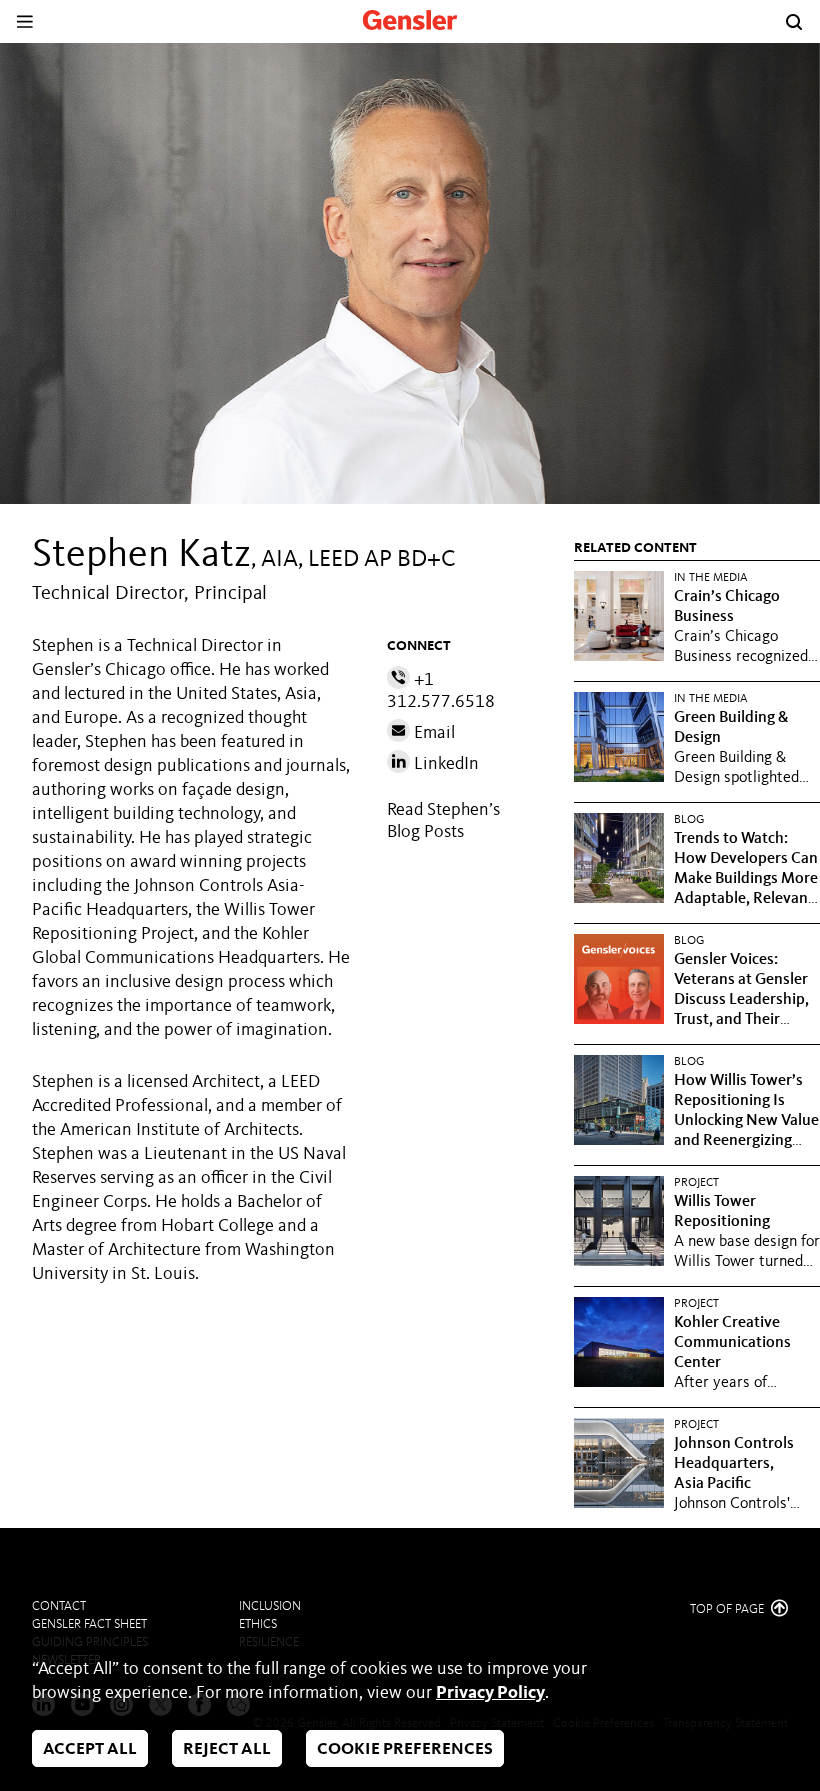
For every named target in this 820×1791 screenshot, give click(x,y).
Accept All (90, 1749)
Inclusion (270, 1606)
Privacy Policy (490, 1693)
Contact (59, 1606)
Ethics (258, 1624)
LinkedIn (444, 764)
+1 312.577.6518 (441, 691)
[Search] (794, 22)
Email (432, 733)
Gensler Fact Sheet (89, 1624)
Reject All (227, 1749)
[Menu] (24, 21)
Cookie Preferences (405, 1749)
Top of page (728, 1609)
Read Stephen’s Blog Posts (443, 821)
